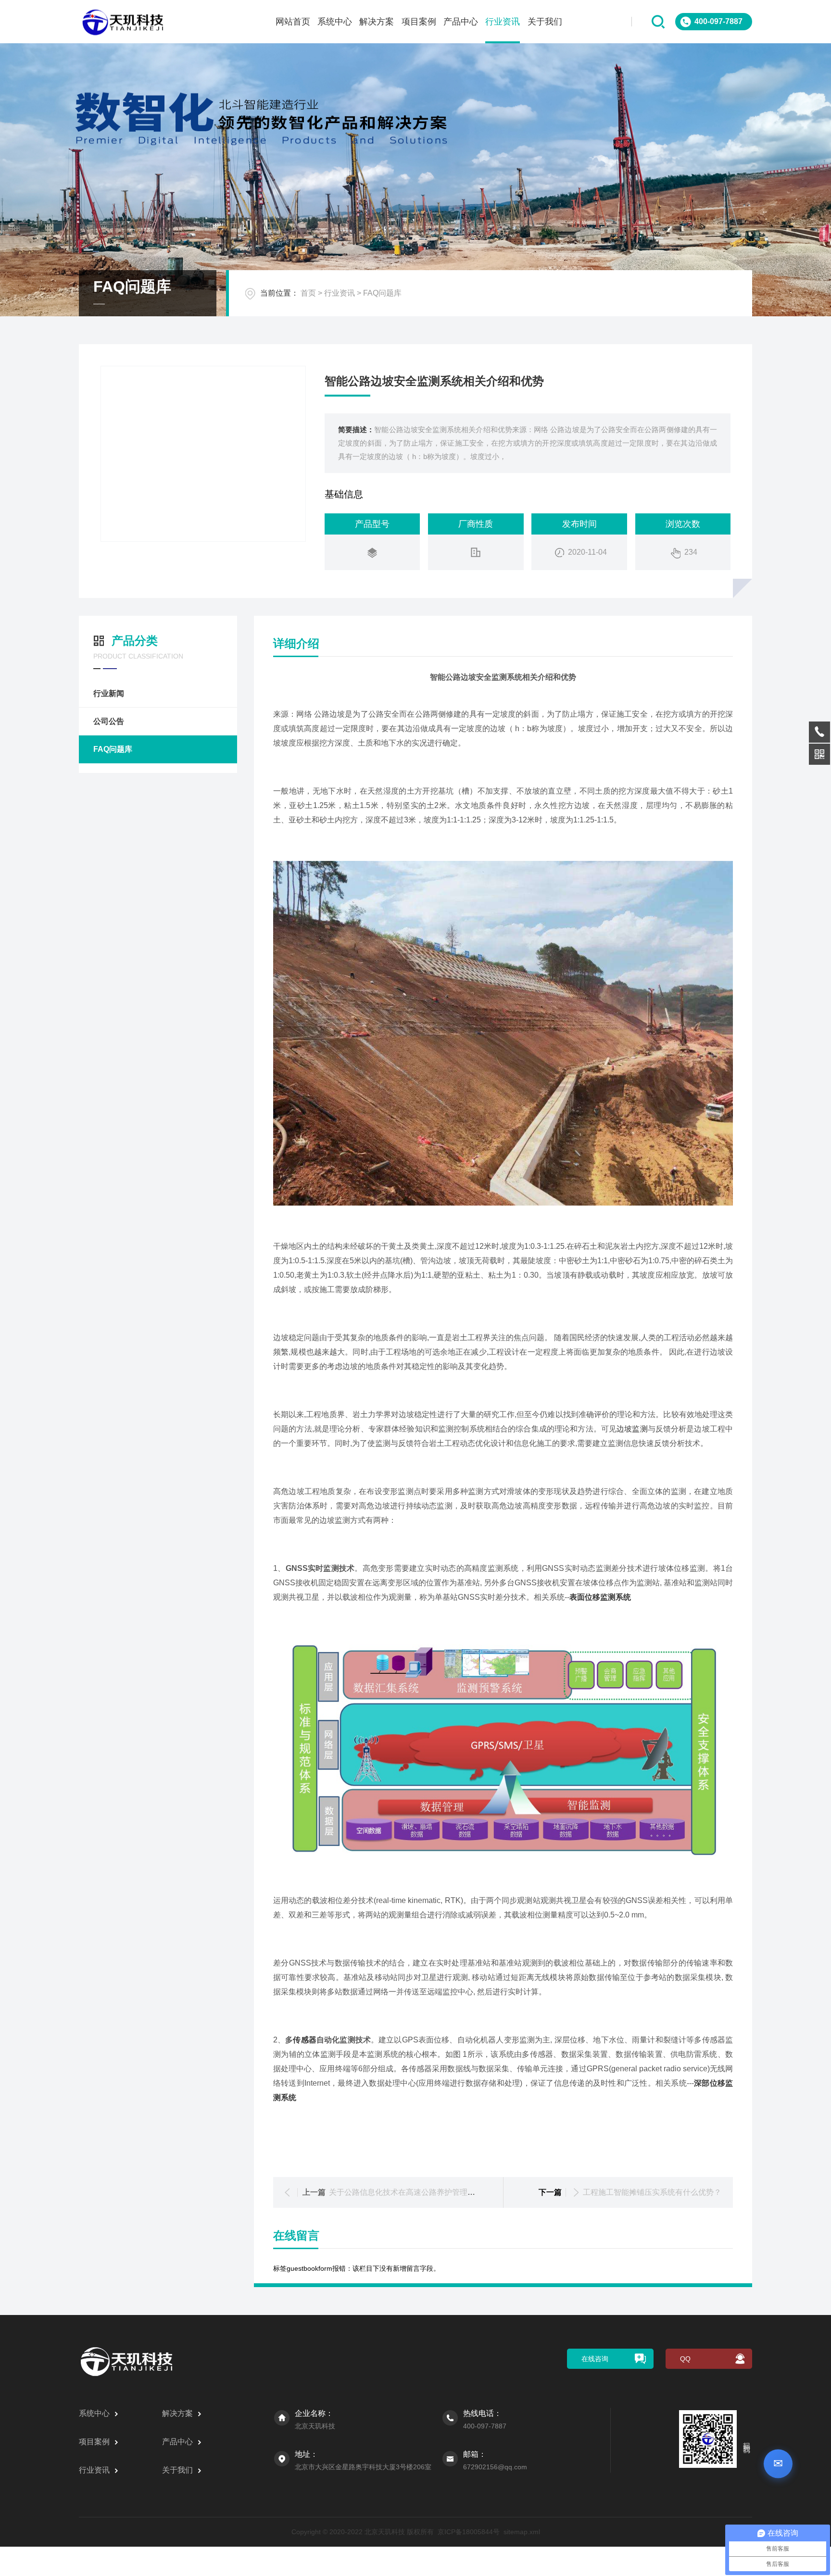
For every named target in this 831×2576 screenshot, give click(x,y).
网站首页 (293, 22)
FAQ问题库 (382, 293)
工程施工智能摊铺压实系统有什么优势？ (652, 2192)
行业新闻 (109, 693)
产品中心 (461, 22)
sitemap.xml (522, 2532)
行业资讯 (503, 22)
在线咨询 (595, 2359)
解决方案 (377, 22)
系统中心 (335, 22)
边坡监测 (632, 1429)
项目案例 (419, 22)
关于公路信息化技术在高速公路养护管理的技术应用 (417, 2192)
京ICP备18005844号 (469, 2532)
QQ (685, 2359)
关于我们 (545, 22)
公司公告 (109, 721)
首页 (308, 293)
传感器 (304, 2040)
